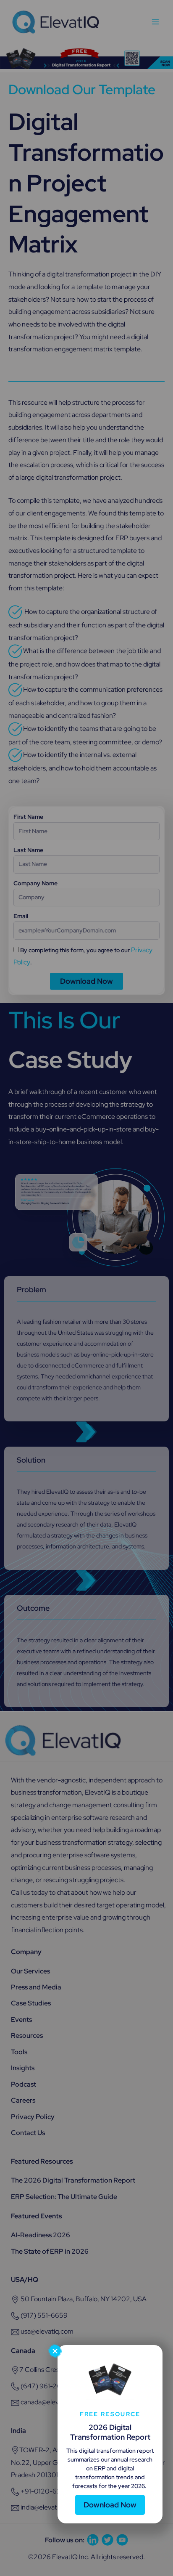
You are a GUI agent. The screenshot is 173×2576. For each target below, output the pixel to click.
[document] (86, 1288)
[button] (55, 2351)
